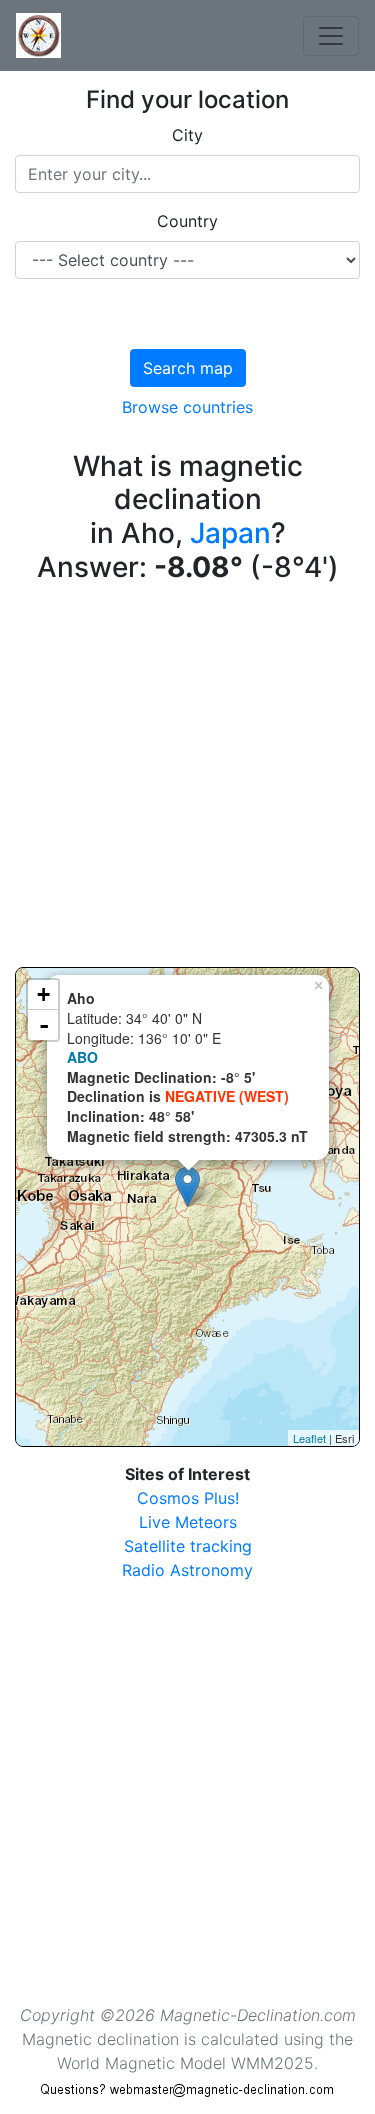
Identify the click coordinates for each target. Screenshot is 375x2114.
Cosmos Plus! (188, 1498)
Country (187, 221)
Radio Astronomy (187, 1570)
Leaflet (309, 1438)
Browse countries (187, 407)
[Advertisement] (187, 779)
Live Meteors (188, 1522)
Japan (230, 533)
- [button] (44, 1025)
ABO (82, 1057)
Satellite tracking (188, 1546)
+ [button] (43, 994)
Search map (188, 368)
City (187, 135)
